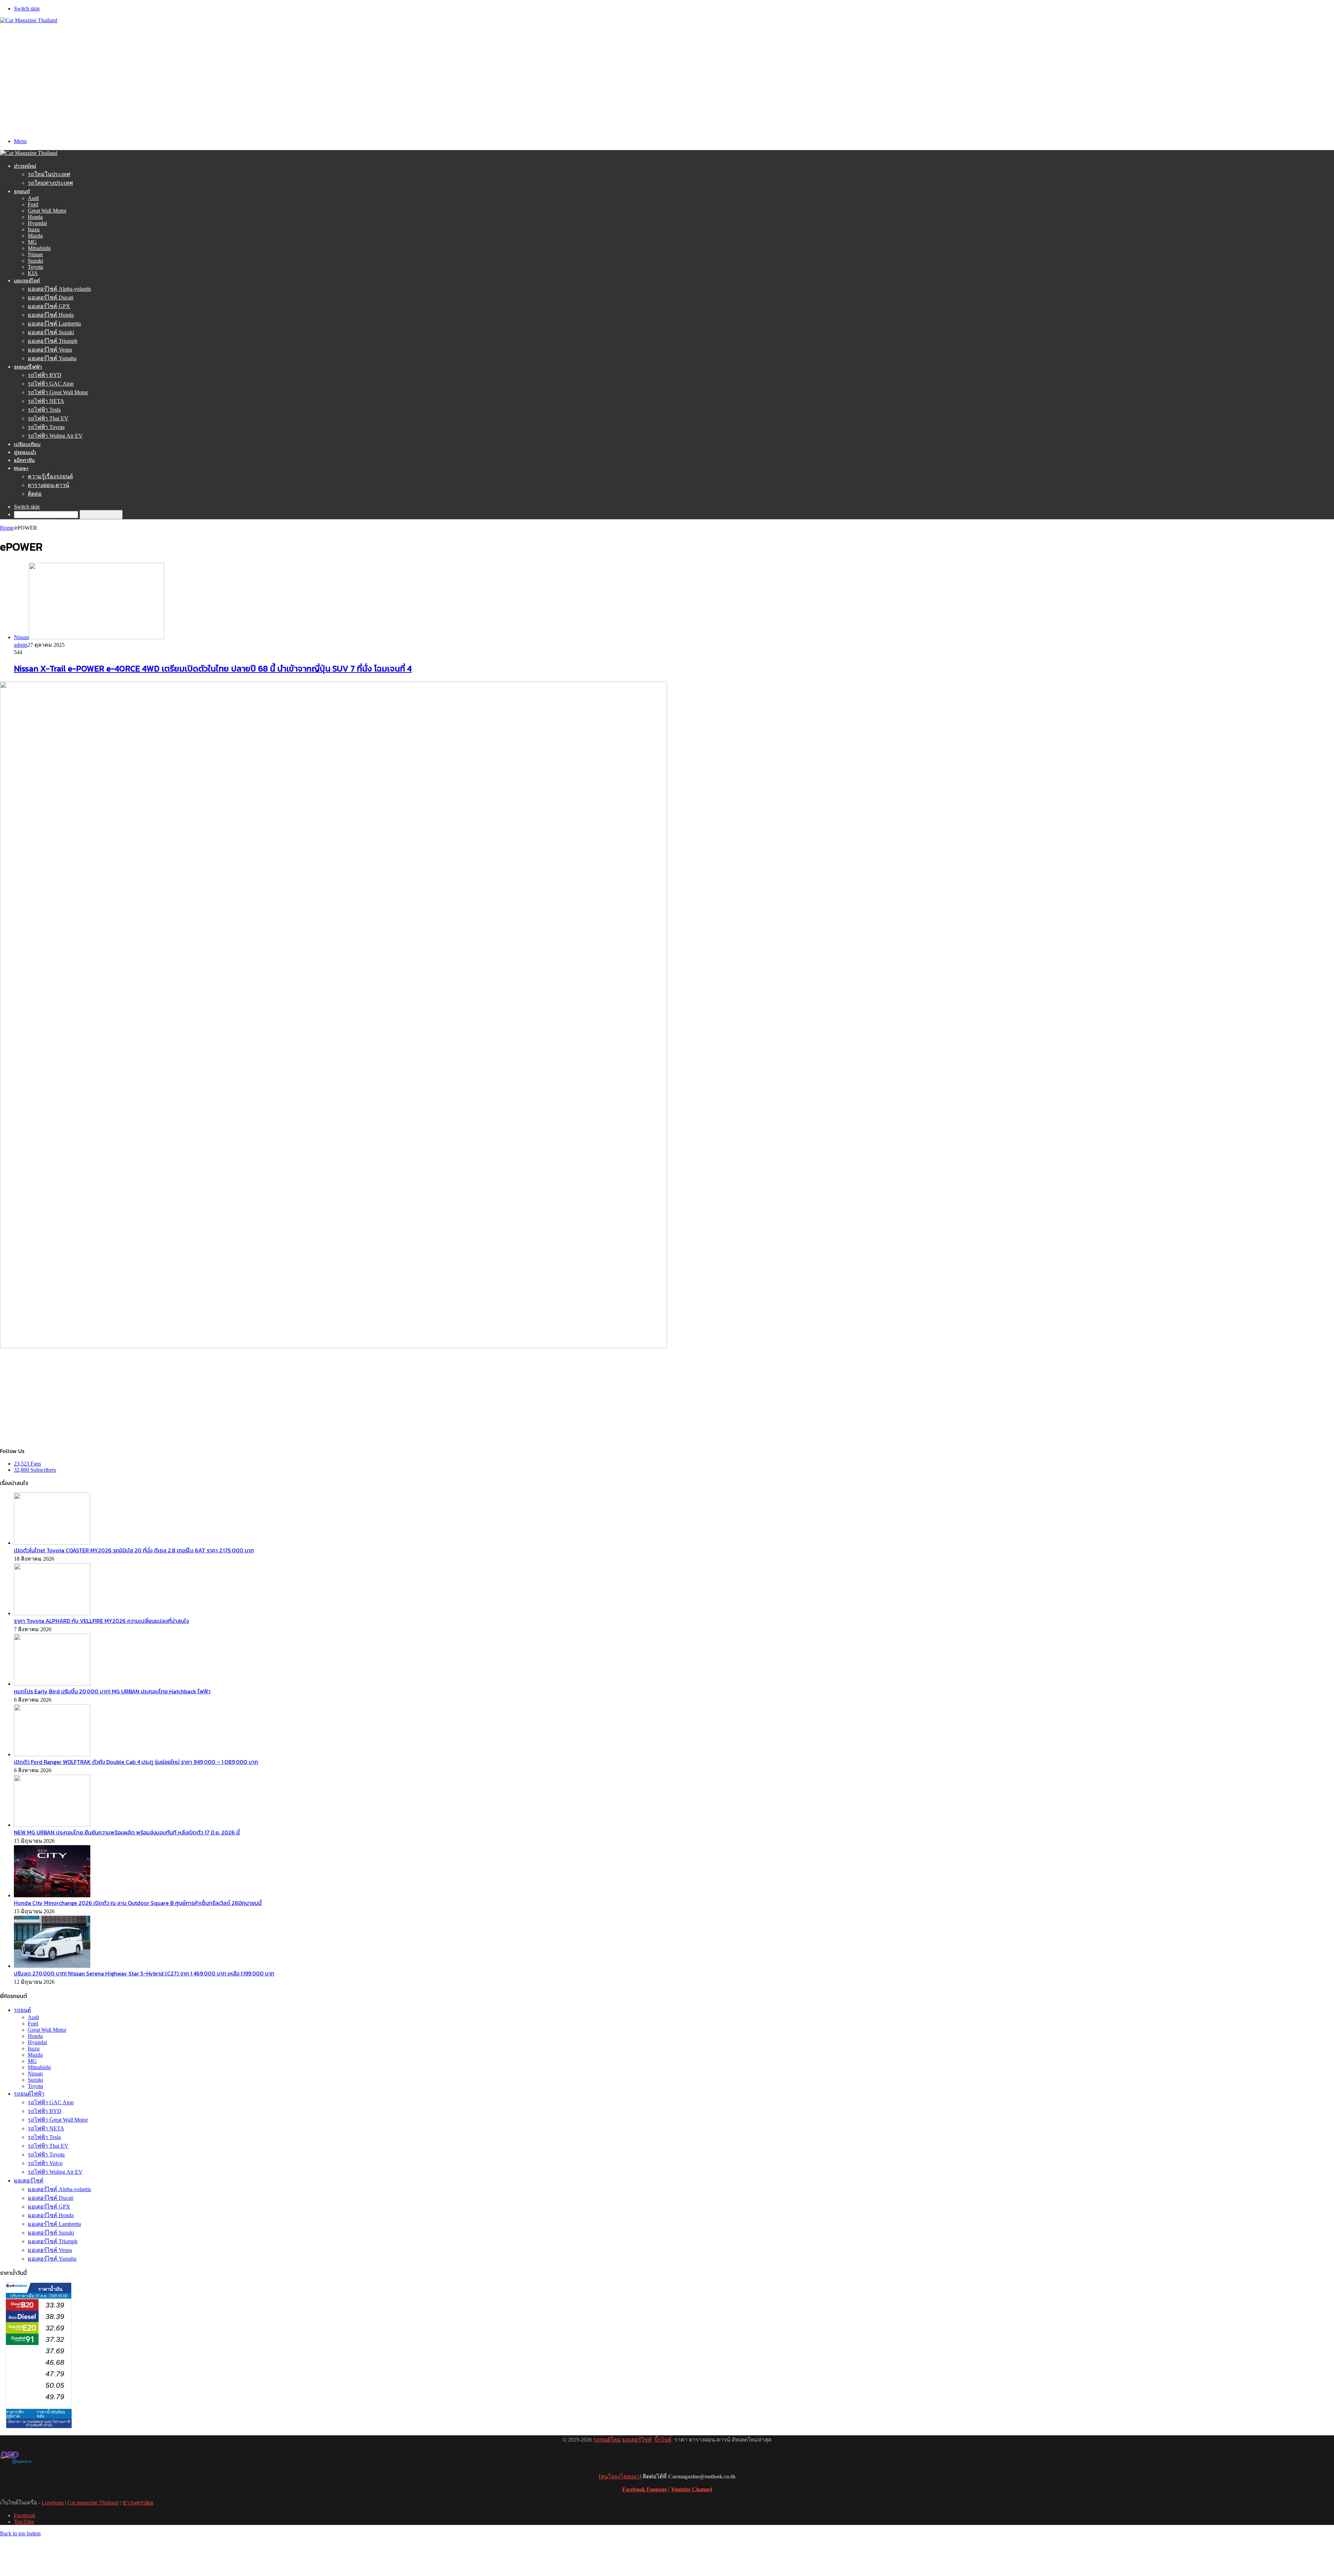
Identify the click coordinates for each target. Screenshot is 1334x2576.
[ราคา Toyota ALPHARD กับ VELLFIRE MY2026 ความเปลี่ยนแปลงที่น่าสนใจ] (52, 1613)
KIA (33, 273)
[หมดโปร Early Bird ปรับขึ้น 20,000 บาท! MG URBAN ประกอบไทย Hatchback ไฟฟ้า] (52, 1684)
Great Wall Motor (47, 211)
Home (7, 528)
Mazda (35, 236)
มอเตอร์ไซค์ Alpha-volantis (59, 289)
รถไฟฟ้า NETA (46, 401)
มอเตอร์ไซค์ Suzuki (51, 332)
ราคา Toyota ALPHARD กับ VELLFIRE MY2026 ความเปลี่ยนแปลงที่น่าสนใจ (101, 1621)
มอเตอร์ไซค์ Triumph (53, 341)
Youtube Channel (691, 2489)
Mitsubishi (39, 248)
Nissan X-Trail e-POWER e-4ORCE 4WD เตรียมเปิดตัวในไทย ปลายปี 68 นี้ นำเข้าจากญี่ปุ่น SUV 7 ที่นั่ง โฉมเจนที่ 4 (213, 668)
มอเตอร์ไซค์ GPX (49, 306)
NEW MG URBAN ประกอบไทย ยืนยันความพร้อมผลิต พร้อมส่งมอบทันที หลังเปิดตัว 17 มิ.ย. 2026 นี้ (127, 1832)
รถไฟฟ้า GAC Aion (51, 384)
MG (32, 242)
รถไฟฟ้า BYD (45, 375)
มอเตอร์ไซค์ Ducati (51, 298)
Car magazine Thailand (93, 2503)
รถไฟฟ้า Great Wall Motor (58, 392)
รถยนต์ (22, 191)
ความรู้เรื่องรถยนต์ (50, 476)
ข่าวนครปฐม (138, 2503)
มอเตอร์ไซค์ (27, 280)
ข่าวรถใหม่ (25, 166)
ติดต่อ (35, 494)
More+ (21, 468)
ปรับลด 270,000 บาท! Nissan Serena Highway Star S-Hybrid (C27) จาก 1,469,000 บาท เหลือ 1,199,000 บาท (144, 1973)
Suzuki (35, 261)
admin (21, 645)
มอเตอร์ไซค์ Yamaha (52, 358)
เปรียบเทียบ (27, 444)
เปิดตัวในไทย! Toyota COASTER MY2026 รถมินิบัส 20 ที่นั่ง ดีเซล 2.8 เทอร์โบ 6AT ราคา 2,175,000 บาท (134, 1550)
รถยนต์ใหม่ (607, 2440)
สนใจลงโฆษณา (620, 2476)
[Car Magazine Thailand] (29, 20)
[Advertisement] (667, 76)
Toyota (35, 267)
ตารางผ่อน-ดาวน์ (48, 485)
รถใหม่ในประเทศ (49, 174)
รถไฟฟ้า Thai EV (48, 418)
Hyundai (37, 223)
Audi (33, 198)
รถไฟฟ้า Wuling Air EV (55, 436)
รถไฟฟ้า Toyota (46, 427)
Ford (33, 204)
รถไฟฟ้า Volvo (45, 2163)
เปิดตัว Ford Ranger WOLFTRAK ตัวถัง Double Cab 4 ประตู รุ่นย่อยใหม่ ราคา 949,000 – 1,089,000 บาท (136, 1762)
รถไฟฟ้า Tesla (44, 410)
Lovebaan (53, 2503)
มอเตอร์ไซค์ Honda (51, 315)
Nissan (35, 254)
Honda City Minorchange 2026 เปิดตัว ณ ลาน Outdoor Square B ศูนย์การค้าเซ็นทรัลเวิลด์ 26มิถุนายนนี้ (138, 1903)
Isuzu (34, 229)
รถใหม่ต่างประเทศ (50, 183)
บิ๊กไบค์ (663, 2440)
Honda (35, 217)
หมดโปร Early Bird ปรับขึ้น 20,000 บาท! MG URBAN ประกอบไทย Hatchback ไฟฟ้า (112, 1691)
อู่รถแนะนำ (25, 452)
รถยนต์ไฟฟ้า (28, 367)
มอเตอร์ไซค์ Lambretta (54, 324)
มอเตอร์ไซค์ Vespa (50, 350)
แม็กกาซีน (24, 460)
